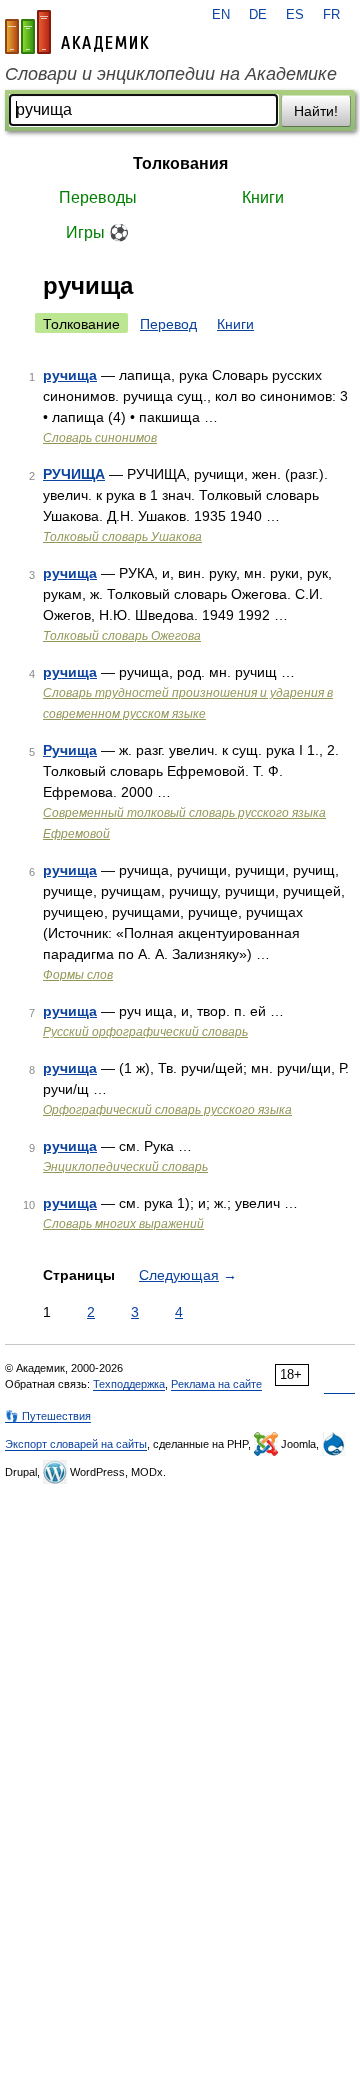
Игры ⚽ (97, 232)
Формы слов (78, 975)
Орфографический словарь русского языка (167, 1110)
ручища (70, 375)
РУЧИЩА (74, 474)
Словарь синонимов (100, 438)
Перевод (168, 324)
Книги (263, 197)
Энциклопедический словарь (125, 1167)
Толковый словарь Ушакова (122, 537)
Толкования (180, 163)
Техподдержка (129, 1384)
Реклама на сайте (216, 1384)
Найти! (316, 111)
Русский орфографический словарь (145, 1032)
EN (221, 15)
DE (258, 15)
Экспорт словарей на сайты (76, 1444)
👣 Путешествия (48, 1416)
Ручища (70, 750)
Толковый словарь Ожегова (122, 636)
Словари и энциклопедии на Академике (171, 74)
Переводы (98, 197)
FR (331, 15)
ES (295, 15)
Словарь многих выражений (123, 1224)
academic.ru (77, 32)
